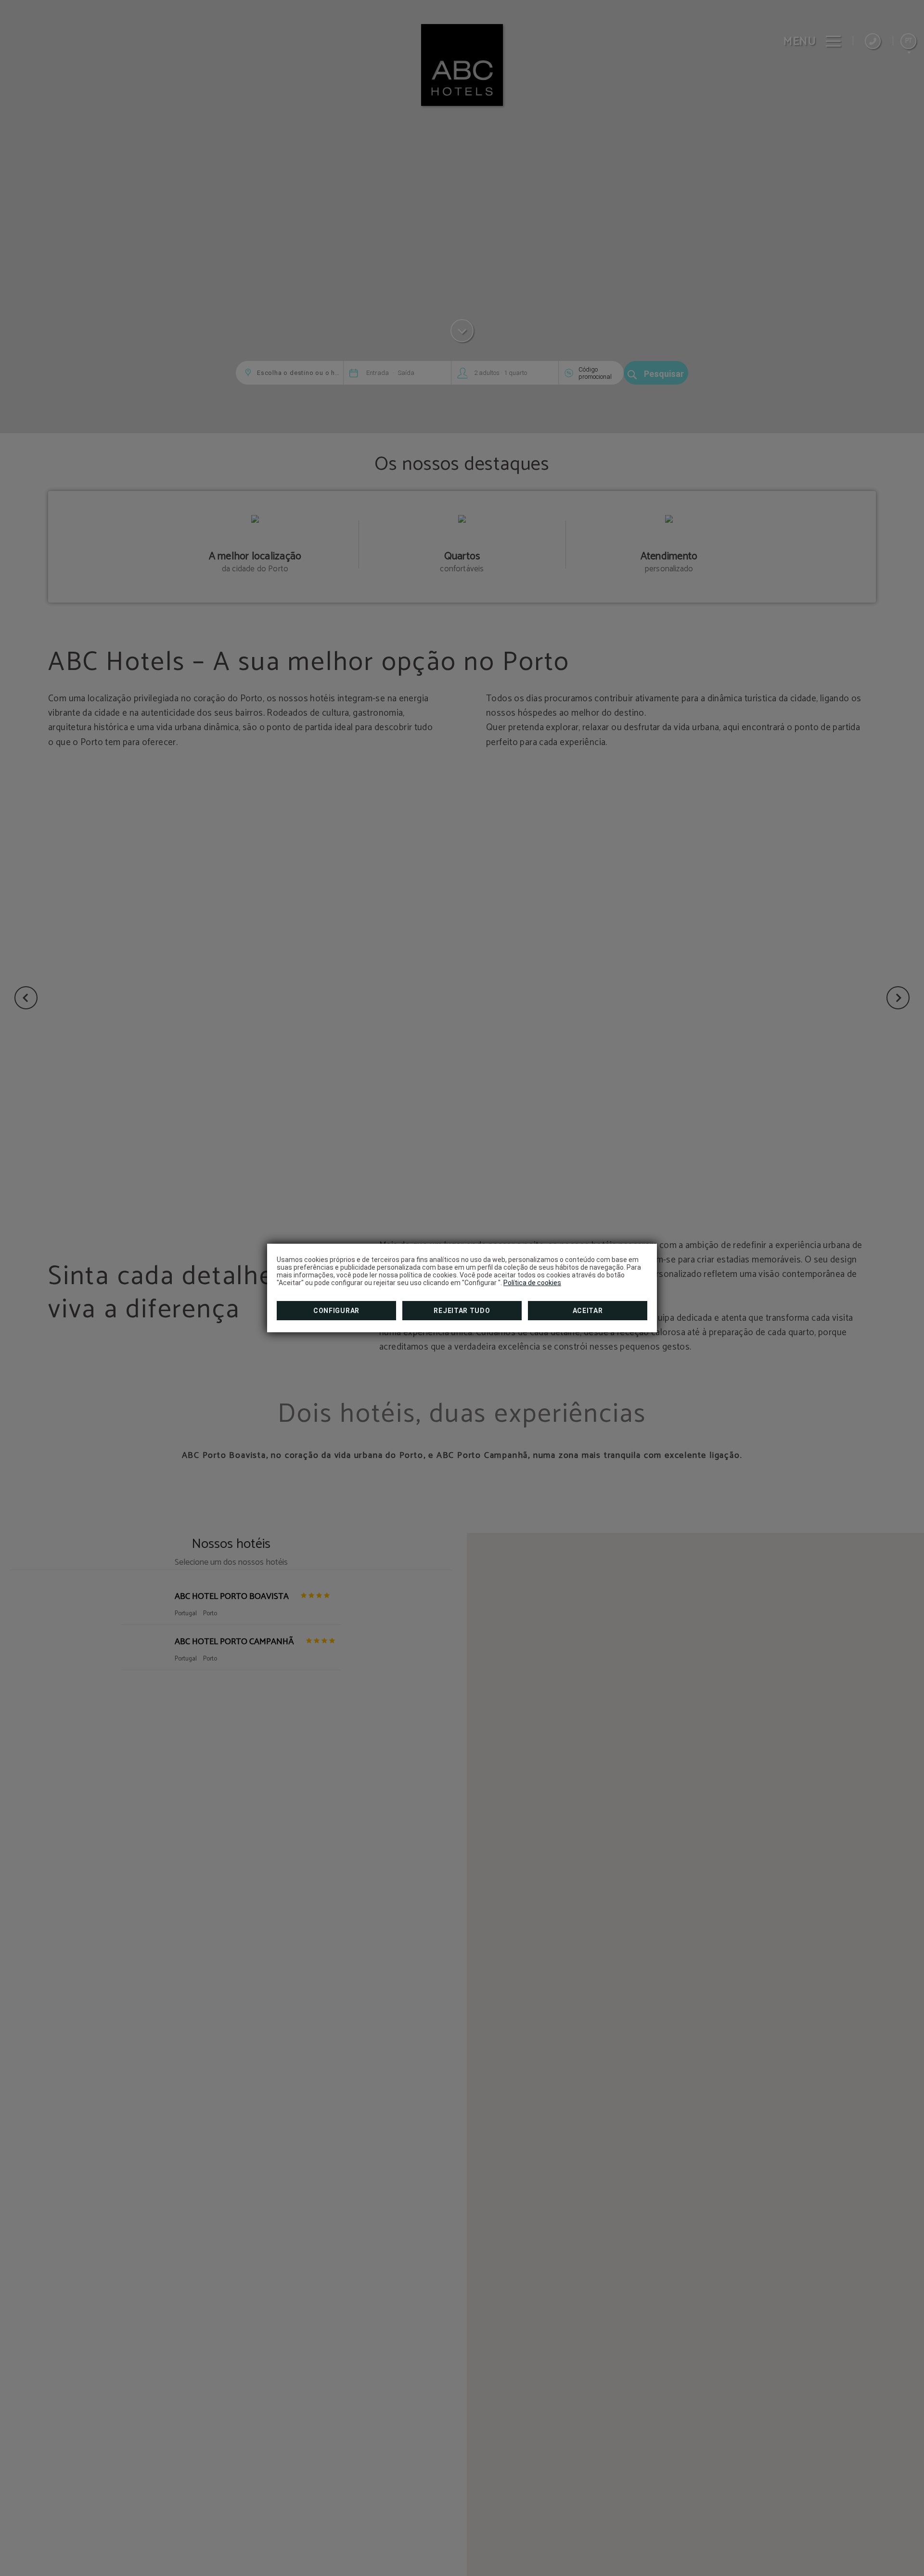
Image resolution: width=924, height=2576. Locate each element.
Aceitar (588, 1311)
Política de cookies (532, 1283)
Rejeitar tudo (462, 1311)
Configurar (336, 1311)
